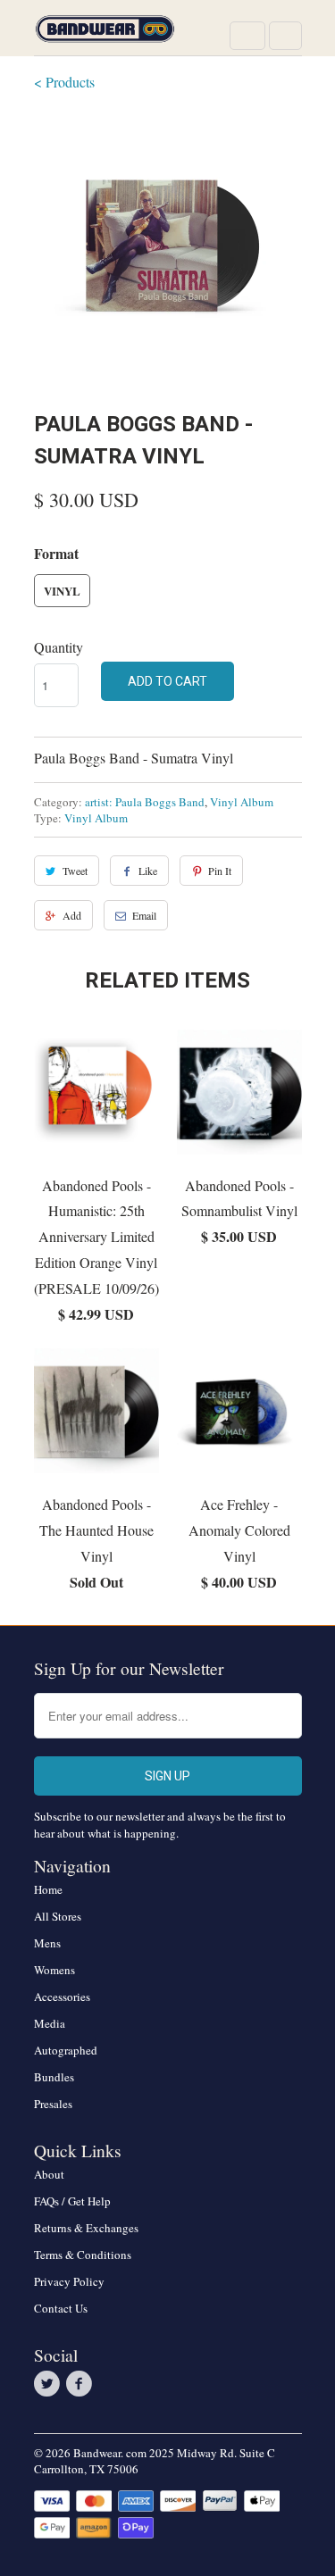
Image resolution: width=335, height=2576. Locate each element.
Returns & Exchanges (86, 2228)
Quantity (59, 647)
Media (50, 2023)
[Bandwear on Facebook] (82, 2384)
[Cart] (285, 36)
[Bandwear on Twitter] (50, 2384)
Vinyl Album (242, 802)
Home (48, 1889)
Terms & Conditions (83, 2255)
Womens (54, 1970)
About (49, 2174)
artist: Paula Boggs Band (145, 802)
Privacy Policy (69, 2281)
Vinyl (62, 591)
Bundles (54, 2077)
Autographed (66, 2050)
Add (72, 915)
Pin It (220, 871)
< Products (64, 82)
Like (148, 871)
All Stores (58, 1916)
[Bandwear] (105, 34)
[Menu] (247, 36)
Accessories (62, 1997)
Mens (47, 1943)
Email (144, 915)
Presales (53, 2104)
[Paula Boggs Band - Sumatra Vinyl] (168, 248)
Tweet (75, 871)
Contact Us (61, 2308)
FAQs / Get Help (72, 2201)
